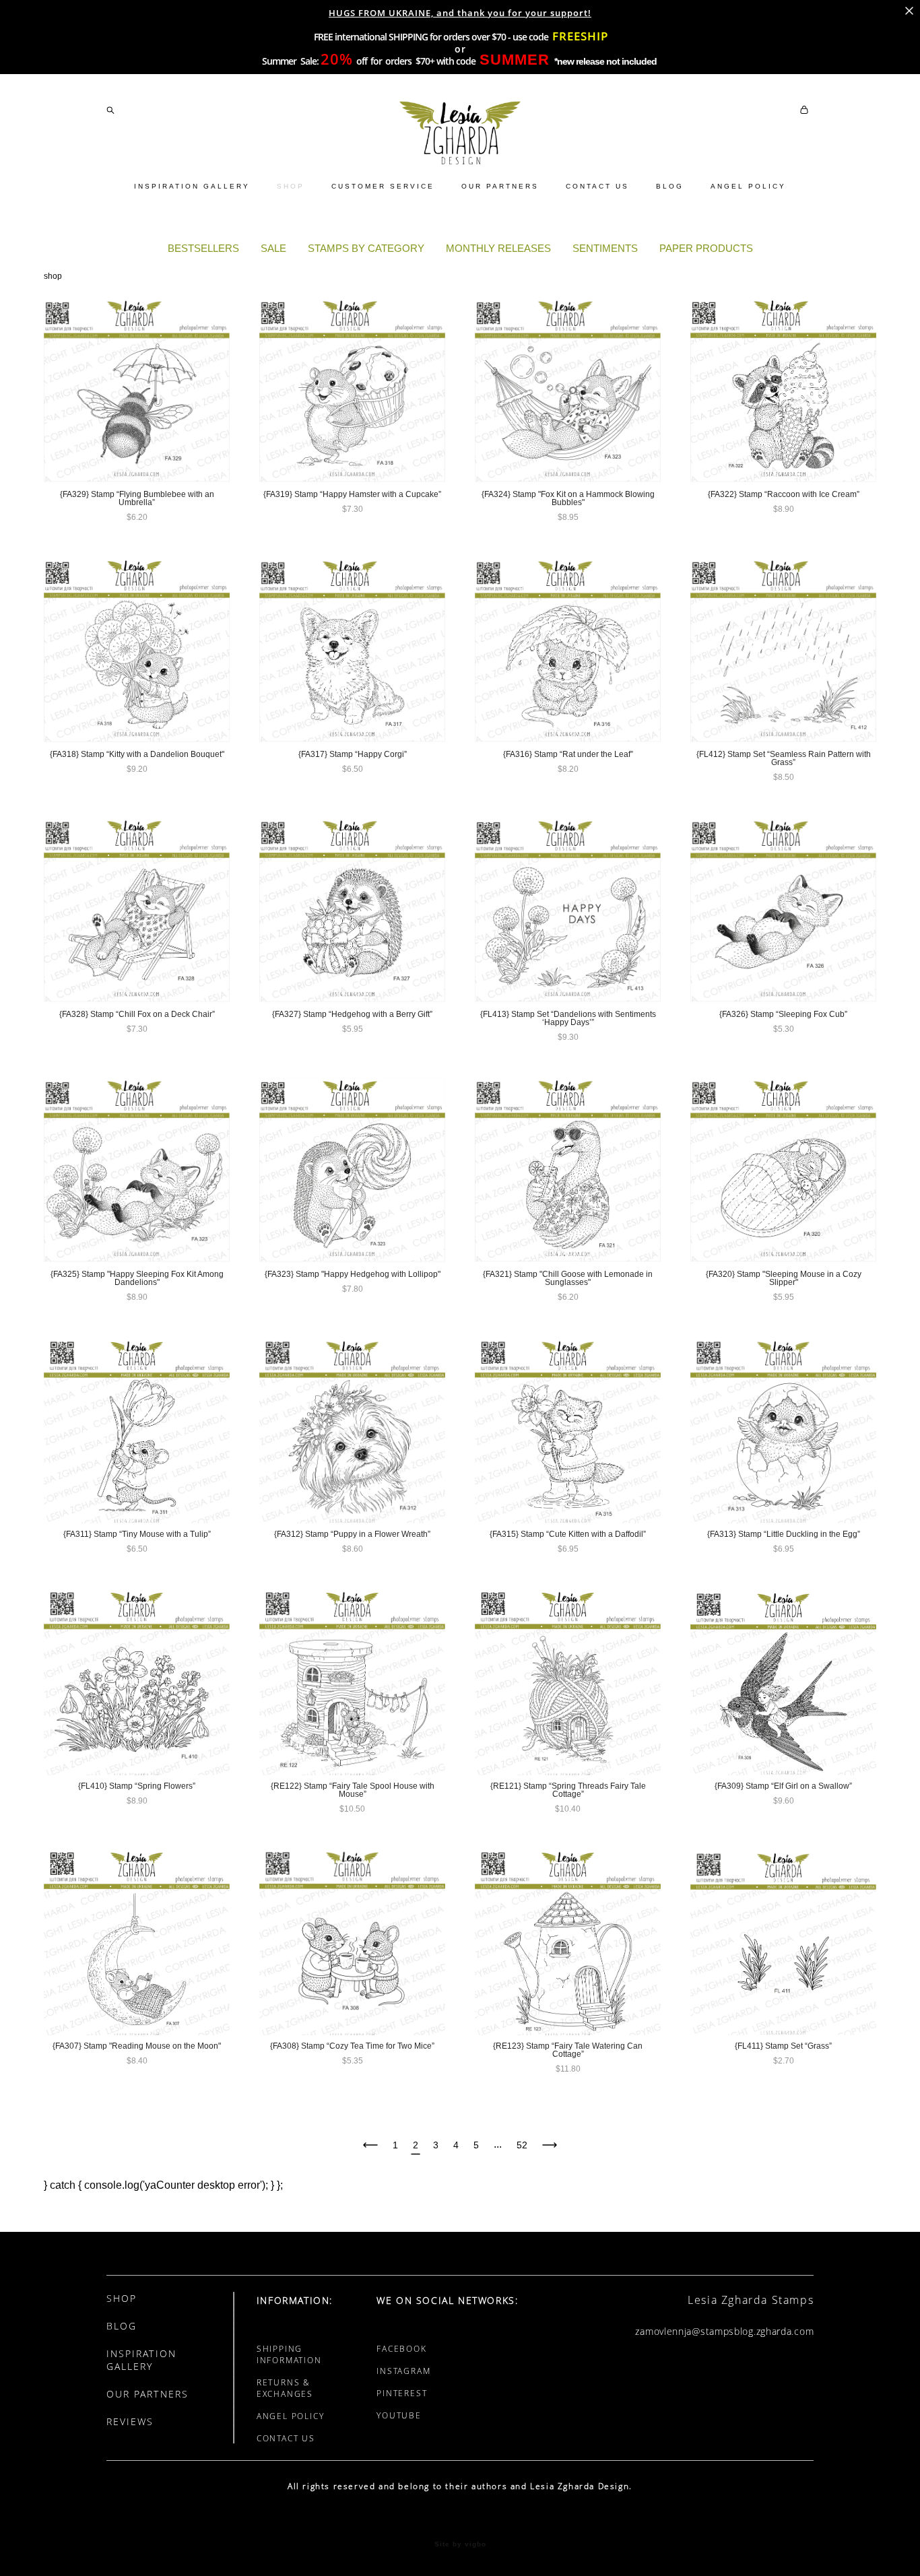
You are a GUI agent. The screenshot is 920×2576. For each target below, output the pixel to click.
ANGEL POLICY (748, 186)
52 (522, 2145)
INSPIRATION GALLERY (192, 186)
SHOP (291, 186)
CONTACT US (597, 186)
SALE (273, 248)
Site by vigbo (460, 2544)
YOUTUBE (399, 2415)
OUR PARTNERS (500, 186)
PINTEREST (402, 2393)
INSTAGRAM (403, 2371)
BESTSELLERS (203, 248)
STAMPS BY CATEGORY (366, 248)
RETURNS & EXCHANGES (285, 2388)
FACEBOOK (401, 2349)
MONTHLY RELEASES (498, 248)
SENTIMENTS (605, 248)
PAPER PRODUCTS (706, 248)
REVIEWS (130, 2421)
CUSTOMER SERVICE (383, 186)
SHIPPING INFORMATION (289, 2354)
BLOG (670, 186)
